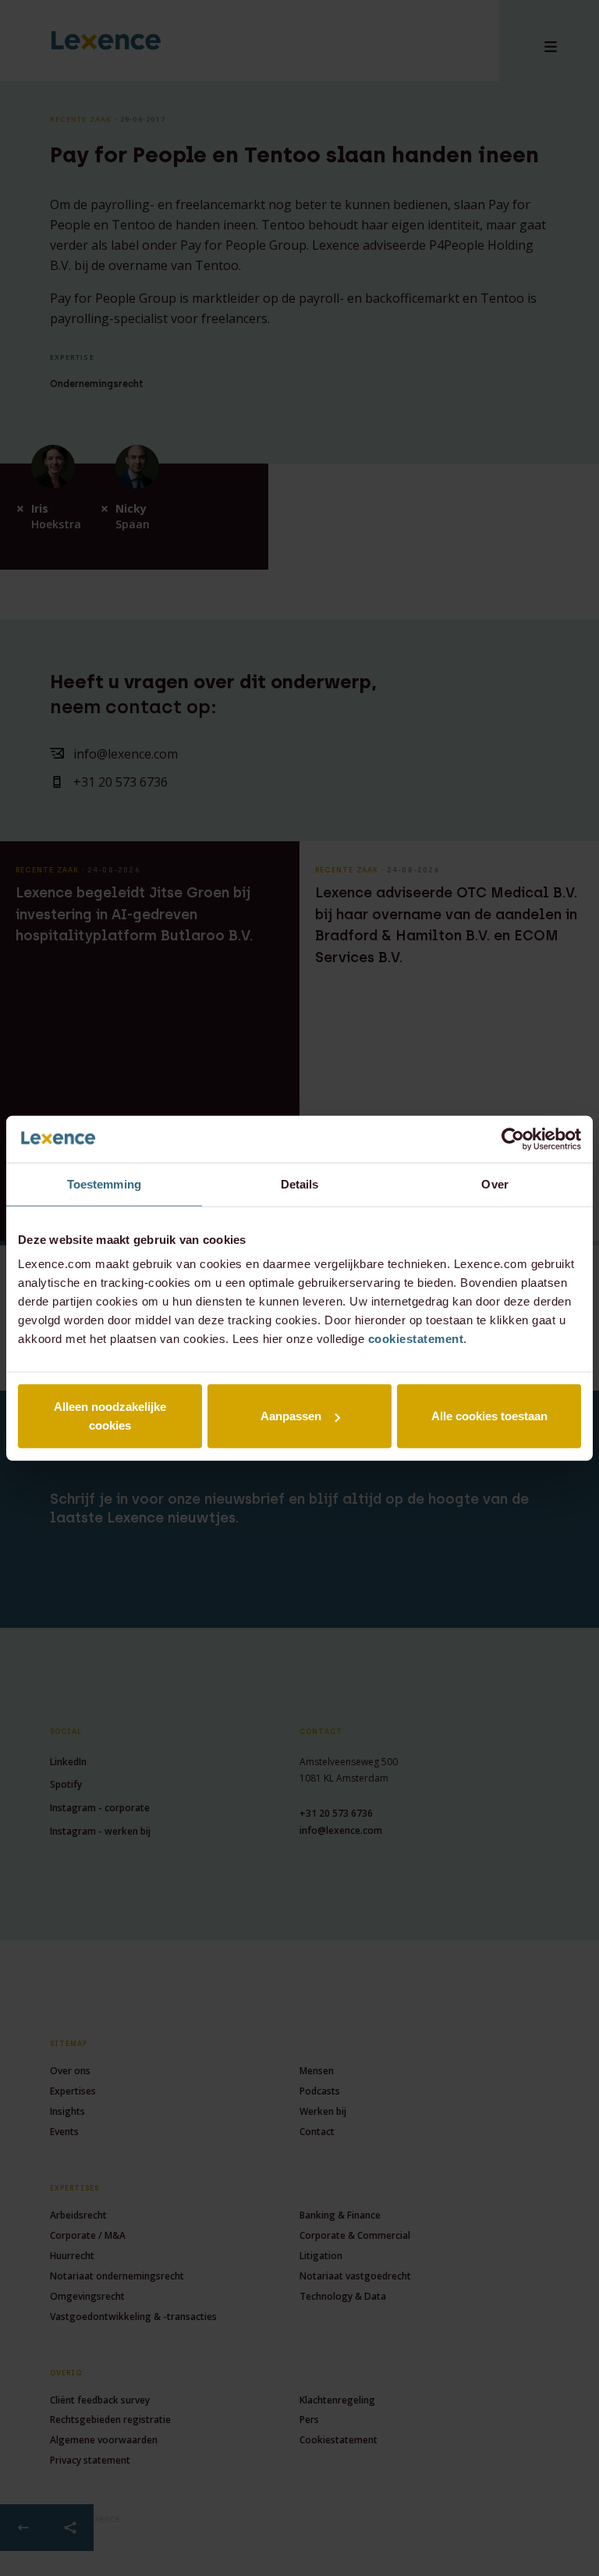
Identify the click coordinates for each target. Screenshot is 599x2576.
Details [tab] (300, 1183)
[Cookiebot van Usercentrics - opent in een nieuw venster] (513, 1139)
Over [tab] (494, 1183)
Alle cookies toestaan (489, 1416)
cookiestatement (416, 1339)
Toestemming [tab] (104, 1183)
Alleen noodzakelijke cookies (110, 1416)
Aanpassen (291, 1416)
